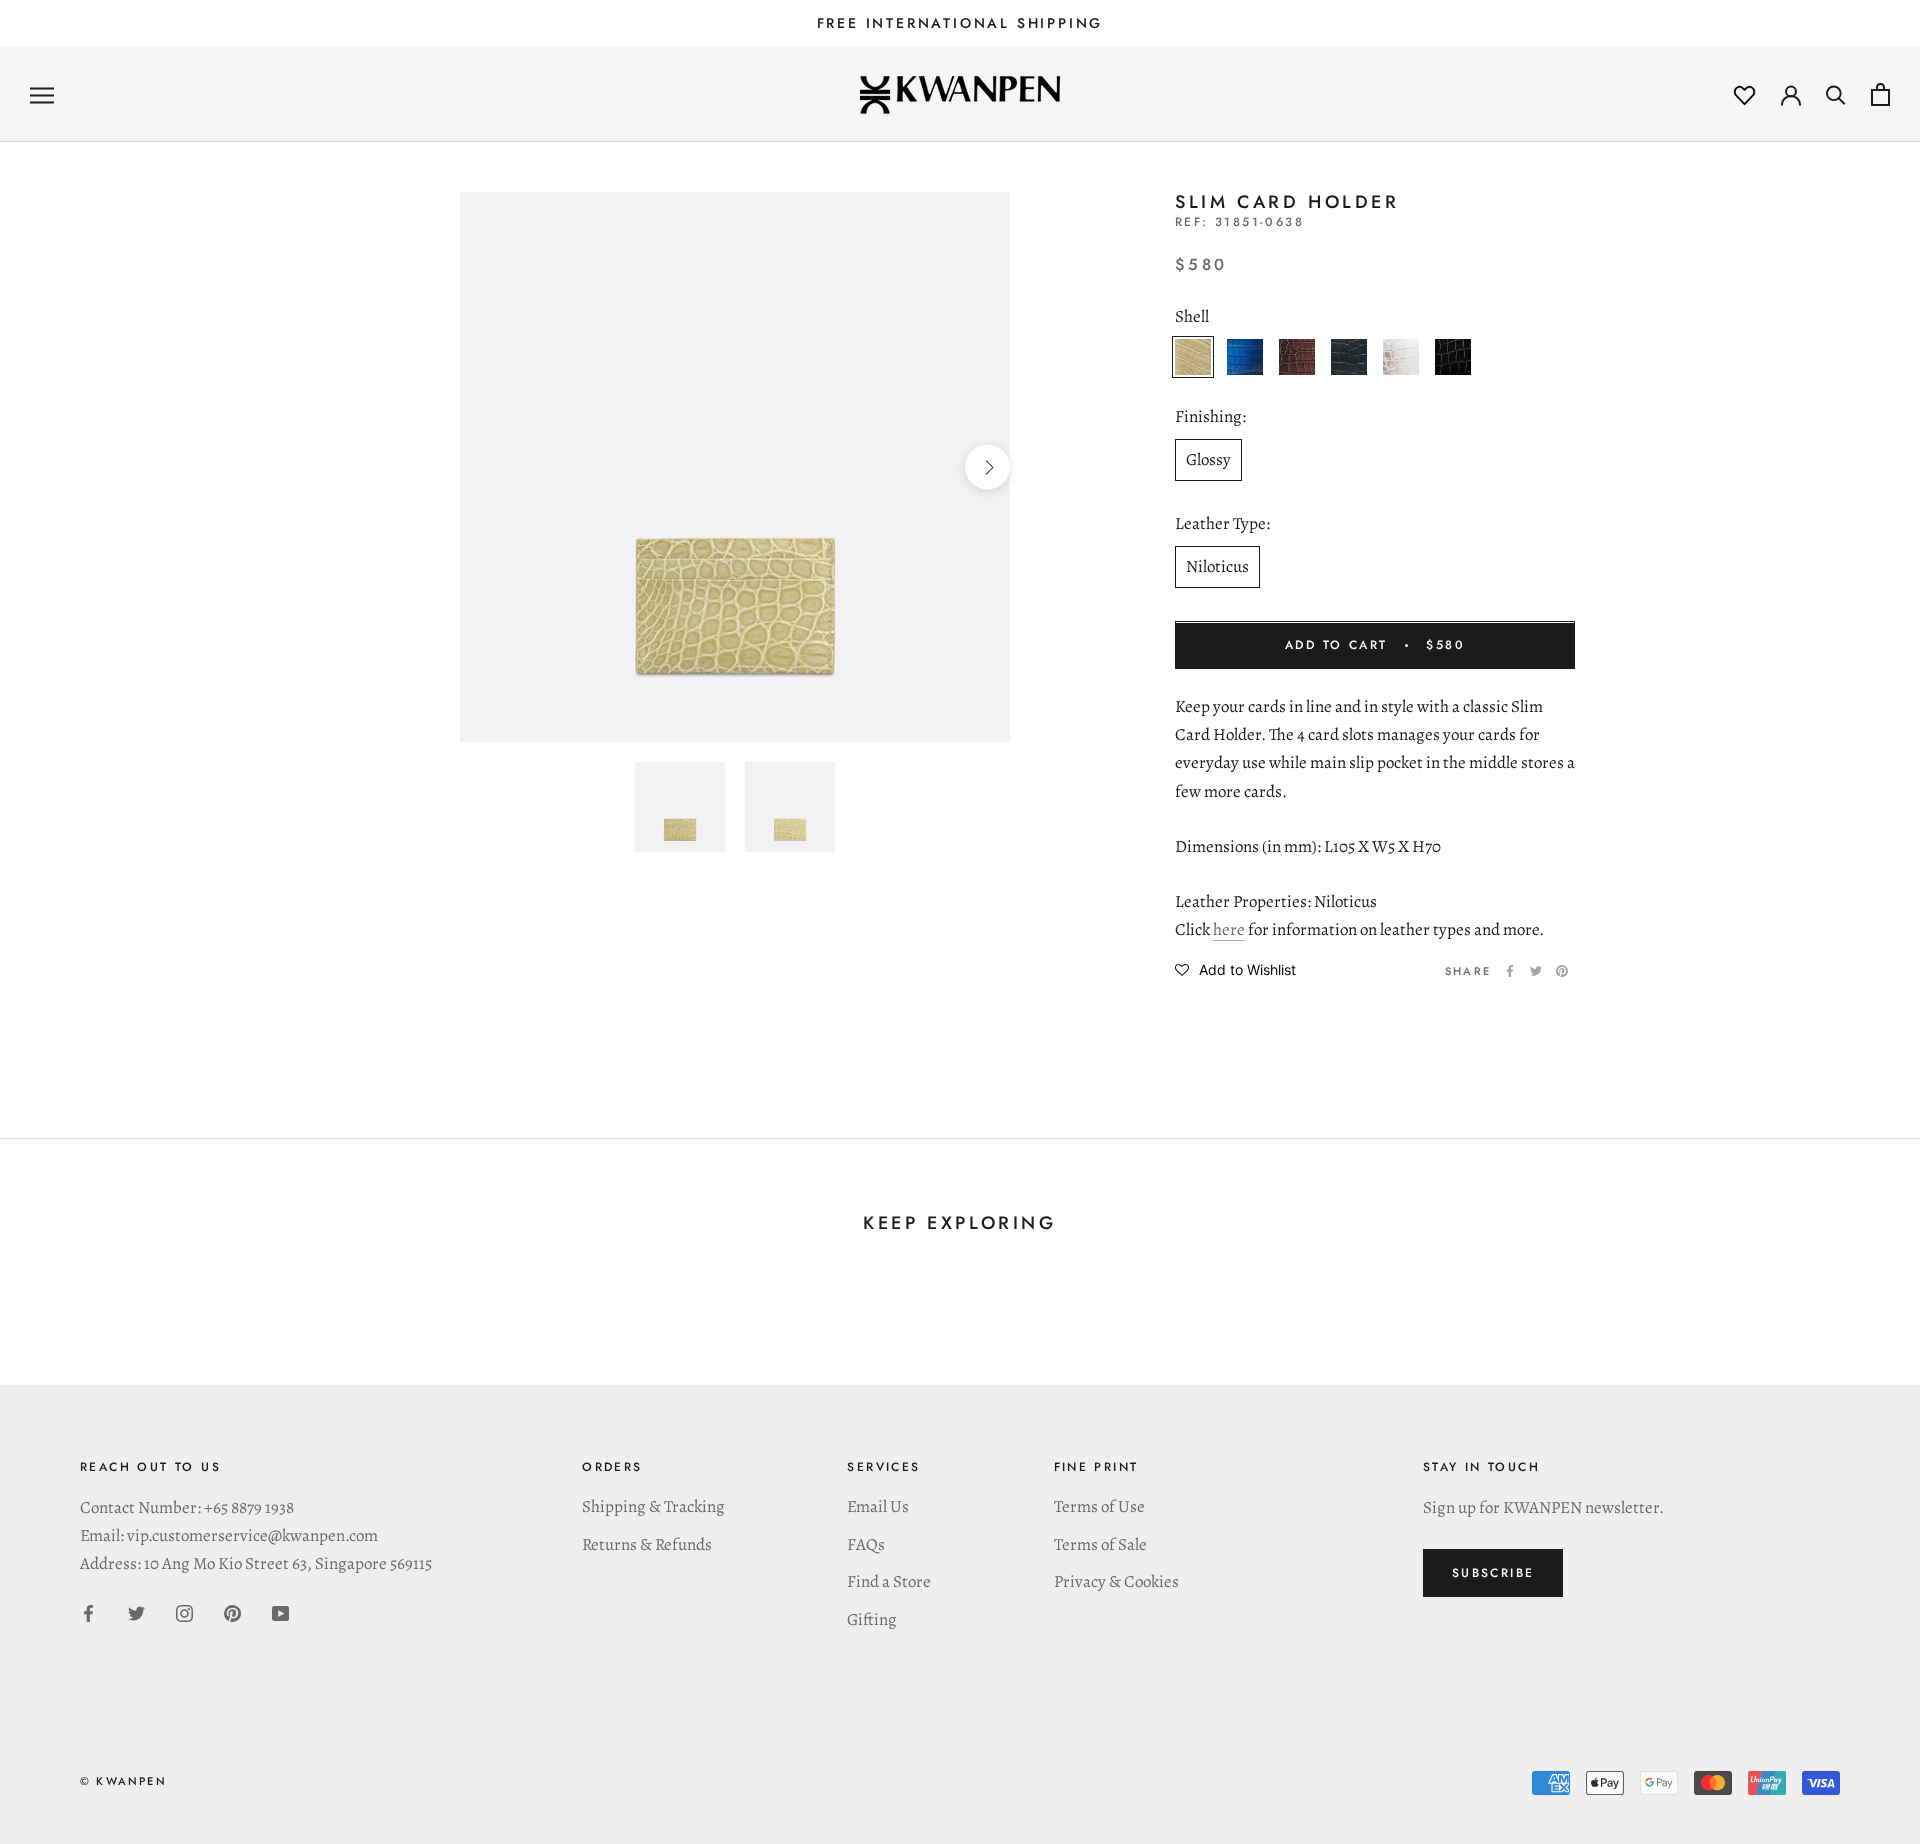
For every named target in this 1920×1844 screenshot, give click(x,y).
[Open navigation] (42, 94)
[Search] (1836, 95)
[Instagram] (184, 1612)
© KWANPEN (123, 1781)
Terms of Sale (1100, 1544)
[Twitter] (1536, 971)
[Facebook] (1510, 971)
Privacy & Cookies (1116, 1581)
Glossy (1208, 459)
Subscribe (1493, 1573)
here (1229, 929)
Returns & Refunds (647, 1544)
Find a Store (889, 1581)
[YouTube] (280, 1612)
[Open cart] (1880, 94)
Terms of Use (1099, 1506)
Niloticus (1217, 566)
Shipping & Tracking (653, 1506)
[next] (987, 467)
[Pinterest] (1562, 971)
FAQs (866, 1544)
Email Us (878, 1506)
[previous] (482, 467)
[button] (1235, 969)
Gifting (872, 1619)
